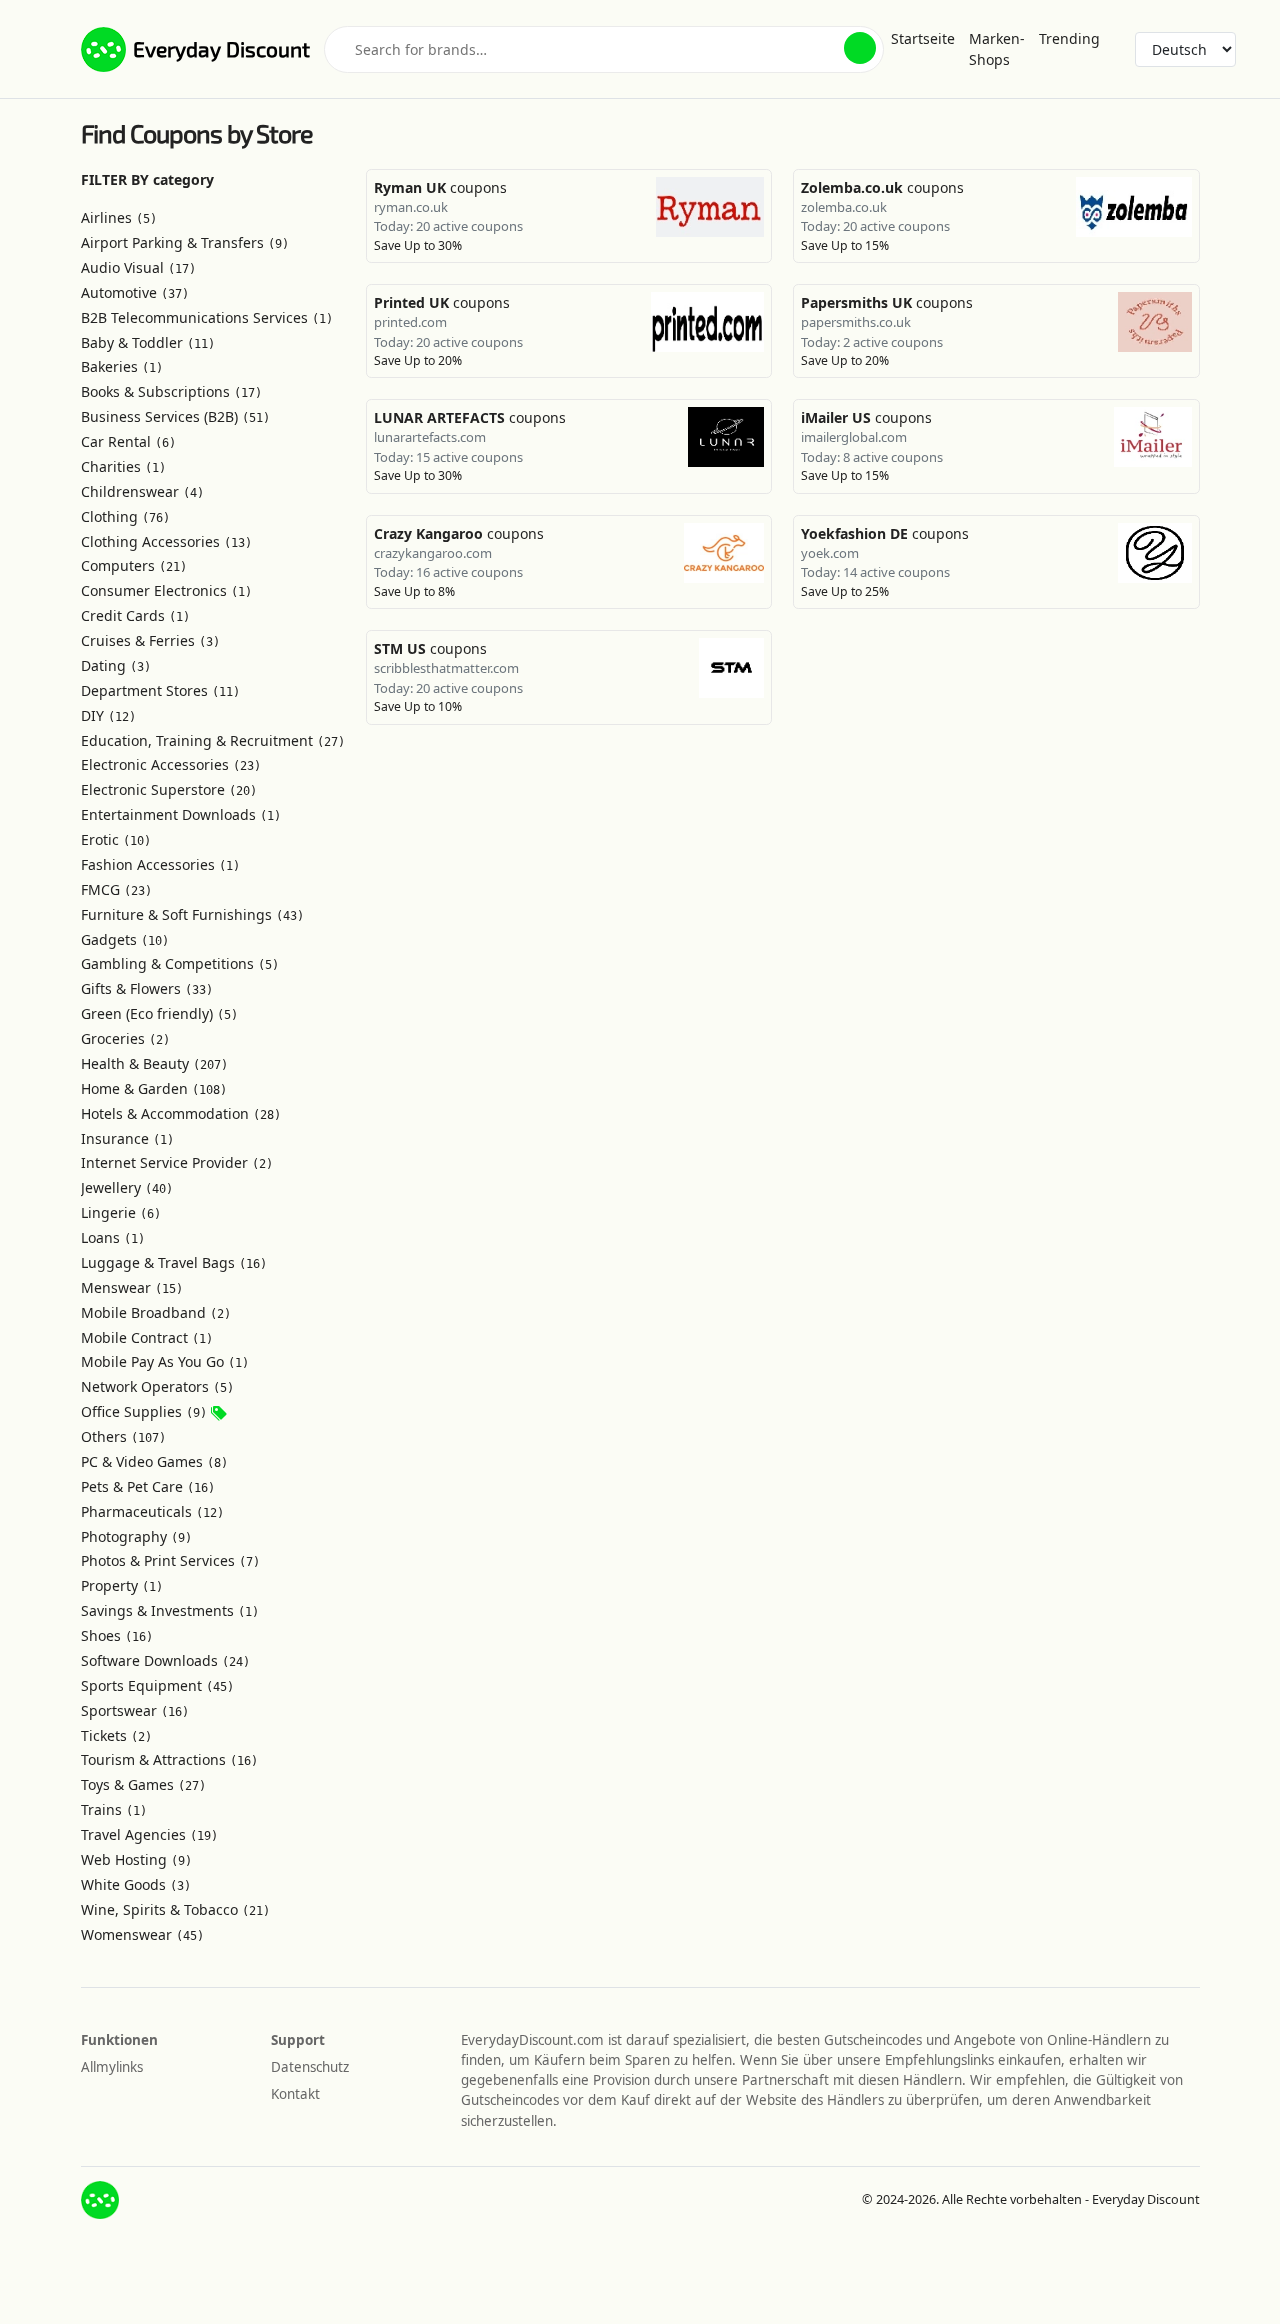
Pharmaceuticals (152, 1511)
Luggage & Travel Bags (174, 1262)
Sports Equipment (157, 1685)
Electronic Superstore (169, 789)
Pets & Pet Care (148, 1486)
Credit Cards (135, 615)
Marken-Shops (997, 49)
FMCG (116, 889)
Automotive (135, 292)
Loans (113, 1237)
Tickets (116, 1735)
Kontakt (295, 2094)
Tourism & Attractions (169, 1759)
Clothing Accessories (166, 541)
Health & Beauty (154, 1063)
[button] (860, 48)
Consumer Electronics (166, 590)
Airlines (119, 217)
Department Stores (160, 690)
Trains (114, 1809)
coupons (440, 187)
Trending (1069, 38)
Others (123, 1436)
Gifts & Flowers (147, 988)
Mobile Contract (147, 1337)
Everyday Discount (221, 48)
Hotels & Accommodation (181, 1113)
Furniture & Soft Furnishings (192, 914)
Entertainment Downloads (181, 814)
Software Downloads (165, 1660)
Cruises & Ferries (150, 640)
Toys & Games (143, 1784)
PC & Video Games (154, 1461)
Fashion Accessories (160, 864)
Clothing (125, 516)
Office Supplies (144, 1411)
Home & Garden (154, 1088)
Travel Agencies (149, 1834)
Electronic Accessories (171, 764)
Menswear (132, 1287)
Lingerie (121, 1212)
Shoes (117, 1635)
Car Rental (128, 441)
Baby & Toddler (148, 342)
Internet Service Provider (177, 1162)
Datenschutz (310, 2067)
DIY (108, 715)
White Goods (136, 1884)
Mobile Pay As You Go (165, 1361)
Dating (116, 665)
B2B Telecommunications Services (207, 317)
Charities (123, 466)
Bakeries (122, 366)
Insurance (127, 1138)
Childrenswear (142, 491)
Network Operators (157, 1386)
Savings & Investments (170, 1610)
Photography (136, 1536)
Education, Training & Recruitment (213, 740)
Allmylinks (112, 2067)
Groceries (125, 1038)
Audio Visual (138, 267)
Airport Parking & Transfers (185, 242)
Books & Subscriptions (171, 391)
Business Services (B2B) (175, 416)
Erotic (116, 839)
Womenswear (142, 1934)
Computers (134, 565)
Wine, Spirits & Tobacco (175, 1909)
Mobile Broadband (156, 1312)
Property (122, 1585)
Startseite (923, 38)
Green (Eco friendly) (159, 1013)
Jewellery (127, 1187)
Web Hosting (136, 1859)
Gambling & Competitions (180, 963)
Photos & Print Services (170, 1560)
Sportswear (135, 1710)
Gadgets (125, 939)
